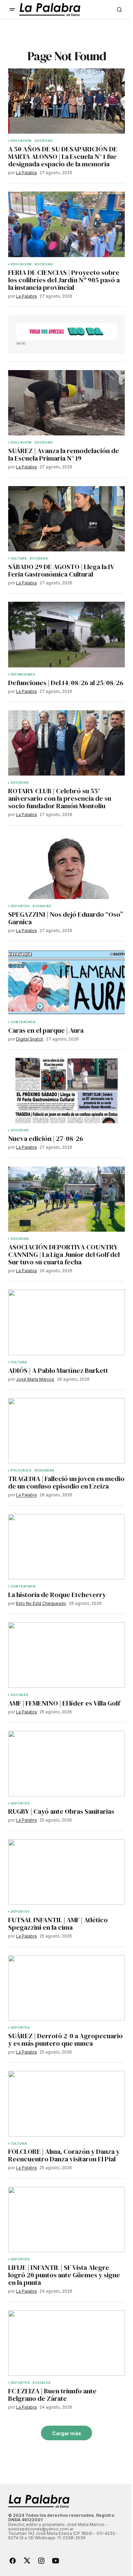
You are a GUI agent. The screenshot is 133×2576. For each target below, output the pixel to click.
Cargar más (67, 2433)
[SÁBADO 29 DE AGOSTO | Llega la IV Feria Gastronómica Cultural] (66, 519)
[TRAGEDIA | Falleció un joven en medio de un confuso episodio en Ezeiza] (66, 1431)
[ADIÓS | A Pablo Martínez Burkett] (66, 1322)
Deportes (20, 906)
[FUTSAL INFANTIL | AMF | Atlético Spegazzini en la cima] (66, 1872)
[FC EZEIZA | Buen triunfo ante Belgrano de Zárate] (66, 2343)
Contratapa (23, 1022)
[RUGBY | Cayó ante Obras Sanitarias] (66, 1763)
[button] (12, 10)
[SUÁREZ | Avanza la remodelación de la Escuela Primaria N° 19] (66, 403)
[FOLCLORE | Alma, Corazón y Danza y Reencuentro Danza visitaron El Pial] (66, 2104)
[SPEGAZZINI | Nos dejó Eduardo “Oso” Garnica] (66, 866)
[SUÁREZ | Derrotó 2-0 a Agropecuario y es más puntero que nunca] (66, 1988)
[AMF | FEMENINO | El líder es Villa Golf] (66, 1655)
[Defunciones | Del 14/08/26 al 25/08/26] (66, 634)
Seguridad (45, 1470)
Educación (21, 141)
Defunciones (23, 675)
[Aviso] (66, 331)
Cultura (19, 559)
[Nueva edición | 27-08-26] (66, 1091)
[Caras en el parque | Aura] (66, 982)
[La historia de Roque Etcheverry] (66, 1547)
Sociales (19, 1695)
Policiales (21, 1470)
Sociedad (44, 141)
